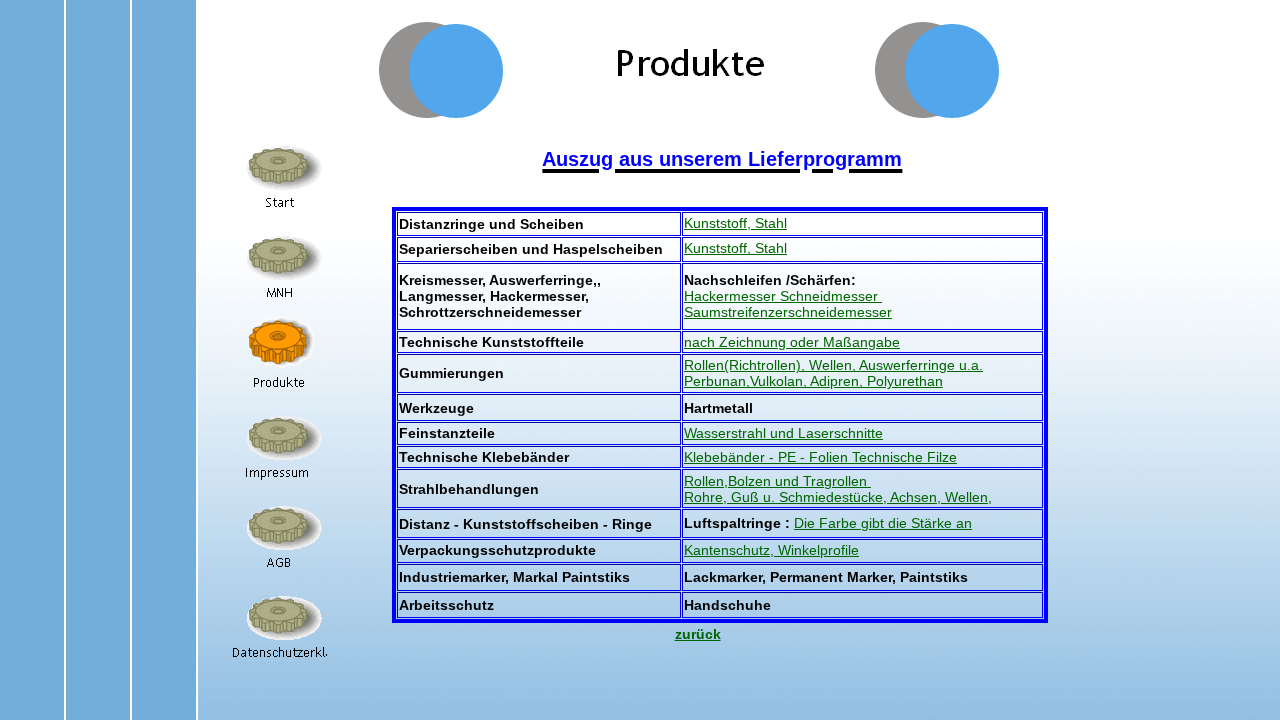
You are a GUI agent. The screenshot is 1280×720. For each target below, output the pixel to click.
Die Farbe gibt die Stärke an (883, 523)
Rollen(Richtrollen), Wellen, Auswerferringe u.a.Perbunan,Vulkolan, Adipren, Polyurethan (833, 373)
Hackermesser (732, 296)
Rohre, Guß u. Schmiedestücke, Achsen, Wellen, (838, 497)
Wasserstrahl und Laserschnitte (783, 433)
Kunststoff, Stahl (735, 248)
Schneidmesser (831, 296)
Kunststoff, (719, 223)
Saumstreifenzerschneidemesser (788, 312)
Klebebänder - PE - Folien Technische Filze (820, 457)
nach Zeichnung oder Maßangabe (792, 342)
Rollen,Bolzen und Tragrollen (777, 481)
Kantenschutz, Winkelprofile (771, 550)
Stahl (771, 223)
